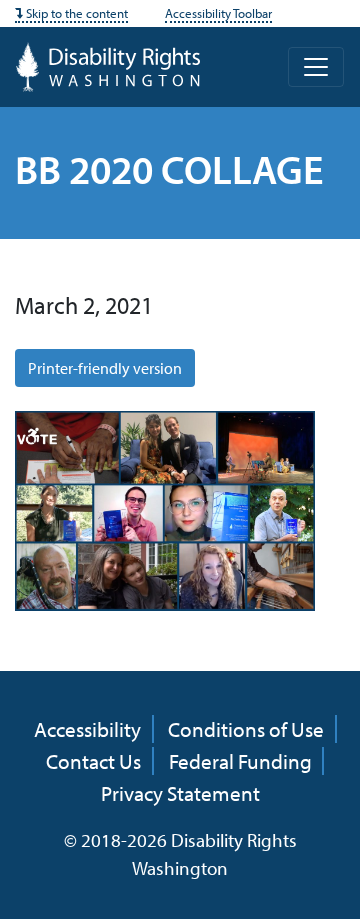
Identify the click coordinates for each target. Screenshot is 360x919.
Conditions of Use (246, 729)
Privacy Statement (180, 793)
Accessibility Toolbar (218, 12)
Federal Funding (240, 761)
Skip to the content (75, 12)
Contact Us (93, 761)
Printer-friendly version (105, 368)
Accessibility (87, 729)
